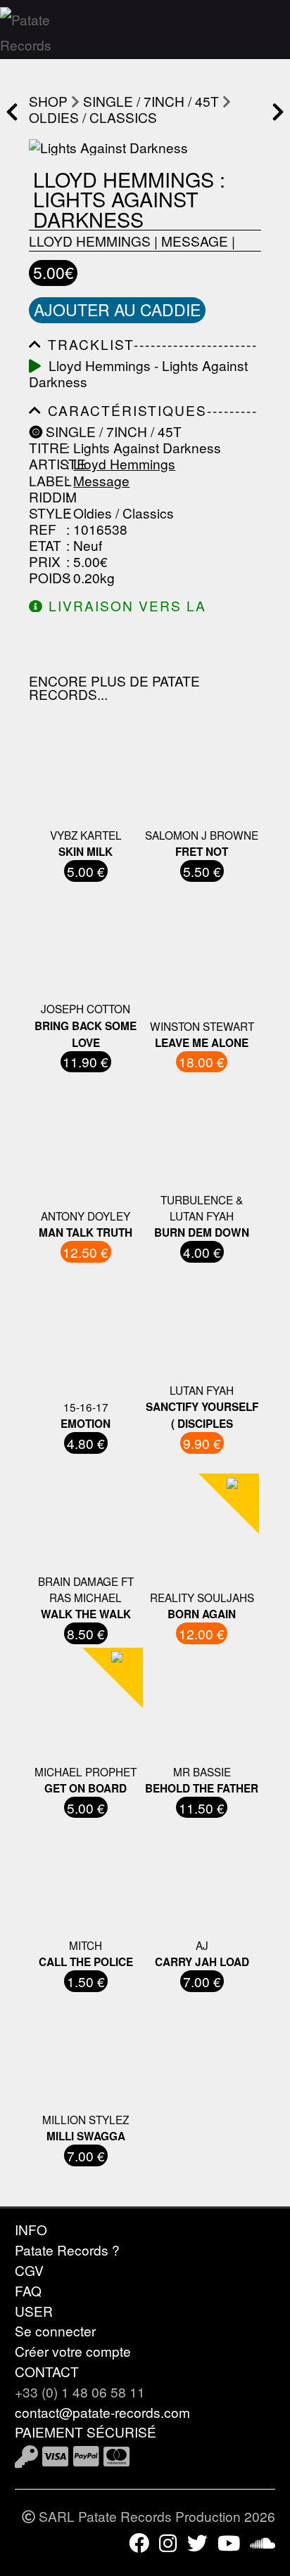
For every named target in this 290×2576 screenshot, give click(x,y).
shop (48, 101)
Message (195, 241)
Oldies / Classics (93, 117)
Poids (46, 577)
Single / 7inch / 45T (151, 101)
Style (46, 513)
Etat (45, 545)
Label (46, 480)
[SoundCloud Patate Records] (263, 2542)
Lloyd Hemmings (90, 241)
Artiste (46, 463)
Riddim (46, 496)
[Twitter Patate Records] (197, 2542)
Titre (46, 447)
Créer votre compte (73, 2351)
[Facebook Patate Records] (139, 2542)
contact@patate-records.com (102, 2412)
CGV (29, 2270)
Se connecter (55, 2330)
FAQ (28, 2290)
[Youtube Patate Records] (229, 2542)
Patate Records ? (67, 2250)
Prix (45, 561)
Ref (43, 529)
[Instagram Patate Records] (168, 2542)
